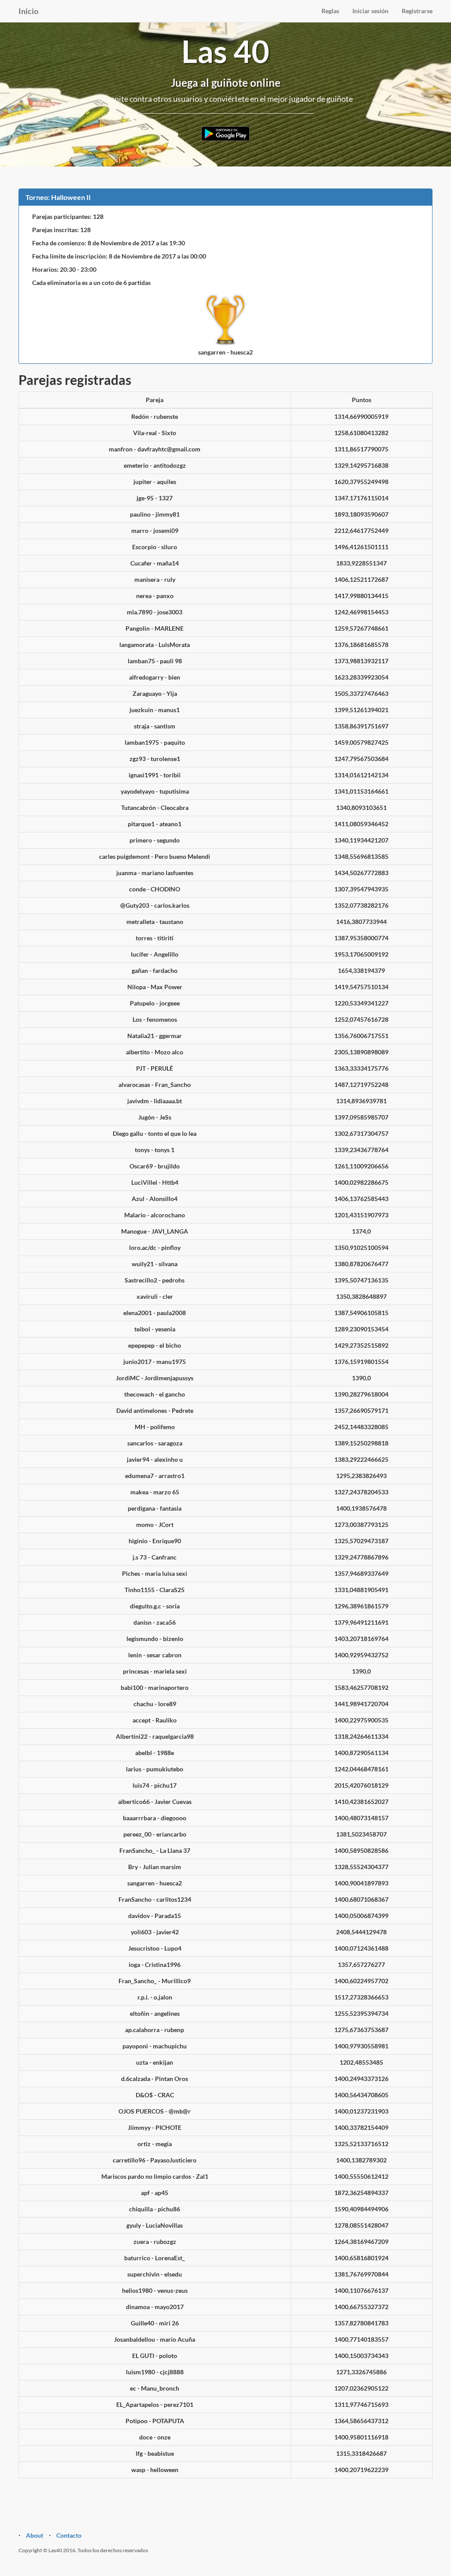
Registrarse (417, 11)
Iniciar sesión (370, 11)
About (35, 2535)
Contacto (69, 2535)
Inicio (28, 11)
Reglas (330, 11)
